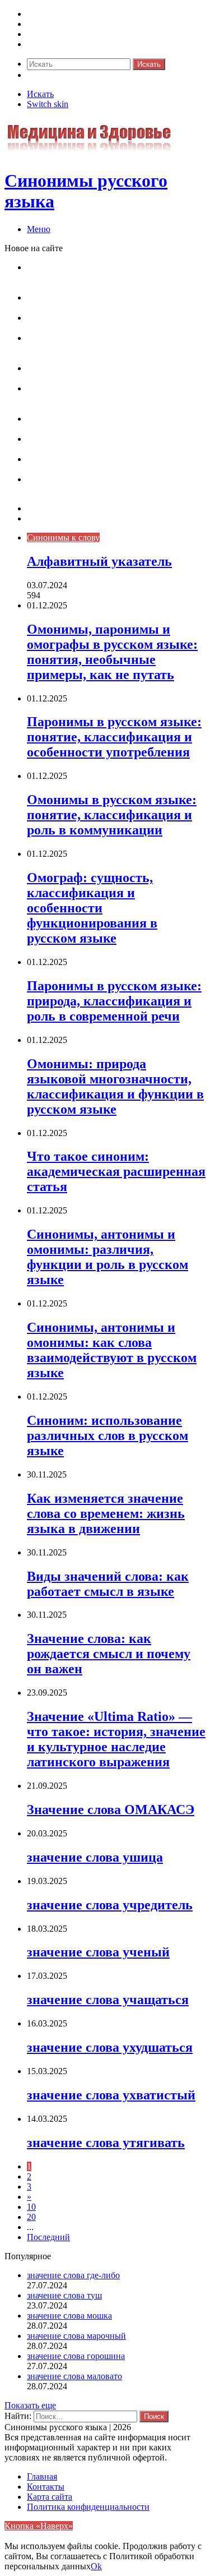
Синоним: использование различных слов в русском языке (108, 1435)
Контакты (46, 518)
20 (31, 2217)
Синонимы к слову (63, 14)
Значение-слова (57, 24)
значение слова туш (64, 2295)
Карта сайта (50, 508)
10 (31, 2207)
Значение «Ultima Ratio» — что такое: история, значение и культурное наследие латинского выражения (116, 1739)
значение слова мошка (69, 2316)
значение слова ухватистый (111, 2095)
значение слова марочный (76, 2336)
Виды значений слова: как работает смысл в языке (108, 1584)
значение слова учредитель (110, 1905)
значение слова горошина (76, 2356)
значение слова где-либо (73, 2275)
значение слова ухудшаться (110, 2047)
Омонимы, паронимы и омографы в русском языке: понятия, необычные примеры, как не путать (113, 277)
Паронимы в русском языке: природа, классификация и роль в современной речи (109, 373)
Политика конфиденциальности (88, 2507)
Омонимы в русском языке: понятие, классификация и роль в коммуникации (103, 323)
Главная (42, 2476)
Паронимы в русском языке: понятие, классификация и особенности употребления (113, 303)
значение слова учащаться (108, 2000)
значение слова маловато (74, 2376)
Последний (48, 2237)
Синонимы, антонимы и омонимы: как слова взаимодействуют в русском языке (113, 464)
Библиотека (49, 34)
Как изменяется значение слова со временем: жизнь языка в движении (106, 1513)
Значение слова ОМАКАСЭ (111, 1809)
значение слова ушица (95, 1857)
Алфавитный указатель (99, 561)
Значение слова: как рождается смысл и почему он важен (109, 1654)
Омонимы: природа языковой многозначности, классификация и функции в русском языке (115, 398)
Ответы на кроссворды (71, 44)
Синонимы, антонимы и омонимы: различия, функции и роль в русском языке (114, 444)
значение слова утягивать (106, 2143)
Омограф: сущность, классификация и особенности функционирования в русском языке (110, 348)
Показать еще (30, 2405)
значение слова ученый (98, 1952)
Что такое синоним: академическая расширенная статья (94, 424)
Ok (96, 2566)
